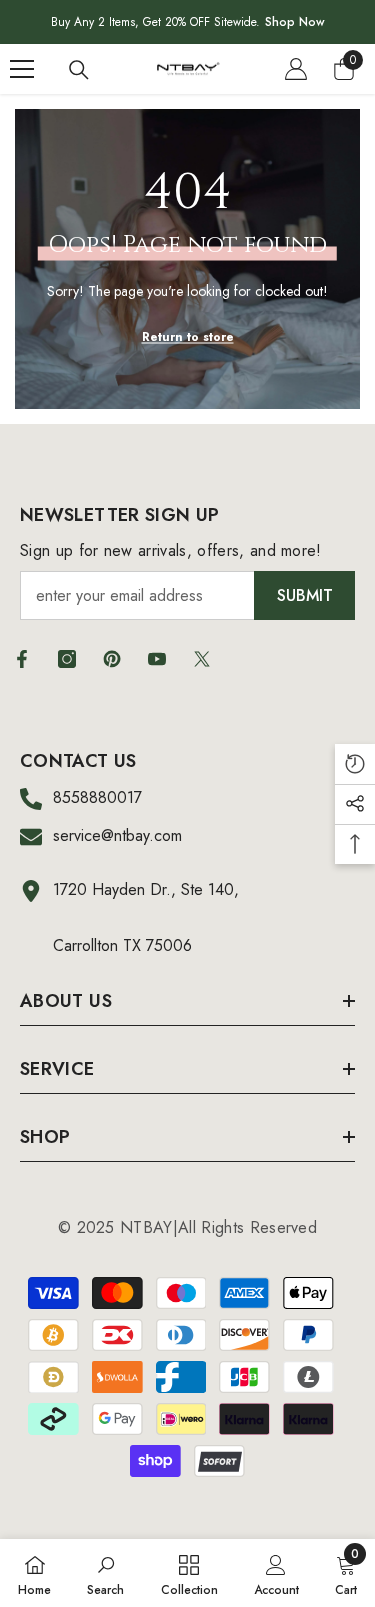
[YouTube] (157, 659)
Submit (305, 595)
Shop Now (295, 22)
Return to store (188, 337)
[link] (105, 1573)
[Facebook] (22, 659)
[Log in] (296, 69)
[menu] (22, 69)
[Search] (79, 70)
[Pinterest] (112, 659)
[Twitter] (202, 659)
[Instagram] (67, 659)
